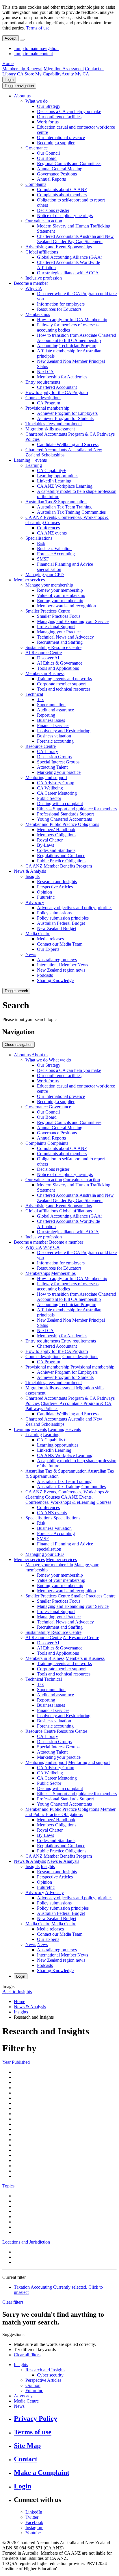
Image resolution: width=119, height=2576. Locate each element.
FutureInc (46, 897)
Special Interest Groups (58, 762)
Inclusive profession (44, 278)
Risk (41, 543)
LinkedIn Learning (54, 481)
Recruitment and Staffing (60, 642)
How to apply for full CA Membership (72, 320)
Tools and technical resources (64, 689)
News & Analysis (30, 871)
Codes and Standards (56, 850)
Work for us (48, 122)
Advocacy (35, 902)
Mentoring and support (46, 777)
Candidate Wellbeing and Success (68, 444)
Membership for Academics (62, 377)
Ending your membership (60, 601)
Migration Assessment (64, 69)
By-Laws (45, 845)
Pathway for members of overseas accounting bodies (68, 327)
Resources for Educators (59, 309)
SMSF (43, 559)
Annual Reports (51, 179)
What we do (37, 101)
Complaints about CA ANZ (62, 189)
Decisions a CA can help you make (69, 111)
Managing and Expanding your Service (73, 621)
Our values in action (44, 221)
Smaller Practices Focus (59, 616)
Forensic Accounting (56, 554)
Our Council (48, 153)
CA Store (26, 74)
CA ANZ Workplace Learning (65, 486)
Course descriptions (43, 398)
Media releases (50, 939)
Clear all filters (27, 2355)
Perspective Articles (55, 887)
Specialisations (39, 538)
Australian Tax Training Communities (71, 512)
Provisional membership (47, 408)
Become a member (31, 283)
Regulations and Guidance (61, 856)
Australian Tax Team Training (64, 507)
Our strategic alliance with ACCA (68, 273)
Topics (8, 2186)
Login (9, 80)
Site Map (27, 2446)
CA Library (48, 751)
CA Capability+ (51, 470)
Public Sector (49, 798)
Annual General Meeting (60, 169)
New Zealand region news (61, 970)
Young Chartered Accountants (64, 819)
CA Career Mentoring (57, 793)
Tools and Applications (58, 668)
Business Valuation (54, 549)
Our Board (47, 158)
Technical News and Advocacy (65, 637)
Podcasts (45, 975)
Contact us (95, 69)
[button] (19, 86)
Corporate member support (61, 684)
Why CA (34, 288)
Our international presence (61, 137)
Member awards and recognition (66, 606)
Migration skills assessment (50, 429)
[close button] (22, 40)
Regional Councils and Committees (69, 163)
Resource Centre (41, 746)
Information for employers (61, 304)
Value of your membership (61, 595)
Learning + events (30, 460)
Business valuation (54, 736)
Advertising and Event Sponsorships (59, 247)
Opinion (44, 892)
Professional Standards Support (65, 814)
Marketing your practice (59, 772)
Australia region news (57, 960)
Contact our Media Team (60, 944)
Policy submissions (54, 913)
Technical (34, 694)
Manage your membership (49, 585)
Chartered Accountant (57, 387)
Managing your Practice (59, 632)
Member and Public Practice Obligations (62, 824)
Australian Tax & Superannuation (56, 502)
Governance (37, 148)
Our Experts (48, 949)
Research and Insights (57, 882)
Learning (34, 465)
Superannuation (51, 705)
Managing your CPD (45, 575)
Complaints (36, 184)
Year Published (16, 2062)
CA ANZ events (52, 533)
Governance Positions (57, 174)
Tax (40, 699)
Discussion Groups (54, 757)
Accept (11, 38)
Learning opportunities (58, 476)
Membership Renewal (22, 69)
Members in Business (45, 673)
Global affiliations (42, 252)
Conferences (48, 528)
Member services (29, 580)
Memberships (38, 314)
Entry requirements (43, 382)
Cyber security (50, 2375)
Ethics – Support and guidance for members (77, 809)
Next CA (45, 372)
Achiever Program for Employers (67, 413)
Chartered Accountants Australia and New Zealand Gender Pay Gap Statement (75, 239)
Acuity (68, 74)
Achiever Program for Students (65, 418)
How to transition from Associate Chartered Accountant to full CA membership (77, 338)
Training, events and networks (64, 679)
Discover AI (48, 658)
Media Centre (38, 934)
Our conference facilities (59, 117)
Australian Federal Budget (61, 923)
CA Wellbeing (50, 788)
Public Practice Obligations (62, 861)
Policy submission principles (63, 918)
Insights (32, 876)
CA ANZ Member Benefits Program (59, 866)
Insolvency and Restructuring (64, 731)
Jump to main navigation (36, 48)
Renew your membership (60, 590)
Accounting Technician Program (67, 346)
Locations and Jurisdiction (26, 2242)
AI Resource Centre (44, 653)
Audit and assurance (55, 710)
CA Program (49, 403)
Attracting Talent (52, 767)
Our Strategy (49, 106)
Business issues (51, 720)
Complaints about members (62, 195)
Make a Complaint (42, 2473)
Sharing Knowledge (55, 980)
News (31, 954)
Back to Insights (17, 1992)
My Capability (48, 74)
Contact (26, 2459)
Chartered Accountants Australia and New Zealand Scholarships (64, 452)
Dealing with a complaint (60, 804)
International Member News (63, 965)
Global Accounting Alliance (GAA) (70, 257)
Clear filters (13, 2302)
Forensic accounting (55, 741)
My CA (82, 74)
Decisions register (53, 210)
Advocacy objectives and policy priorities (75, 908)
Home (8, 63)
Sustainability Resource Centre (53, 647)
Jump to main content (33, 54)
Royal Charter (50, 840)
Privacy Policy (36, 2418)
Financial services (53, 725)
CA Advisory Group (56, 783)
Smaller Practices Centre (48, 611)
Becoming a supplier (56, 143)
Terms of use (38, 28)
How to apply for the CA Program (57, 392)
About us (22, 96)
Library (9, 74)
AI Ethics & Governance (60, 663)
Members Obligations (57, 835)
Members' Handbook (56, 830)
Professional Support (56, 627)
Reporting (46, 715)
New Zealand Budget (57, 928)
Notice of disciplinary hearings (65, 216)
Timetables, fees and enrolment (54, 424)
